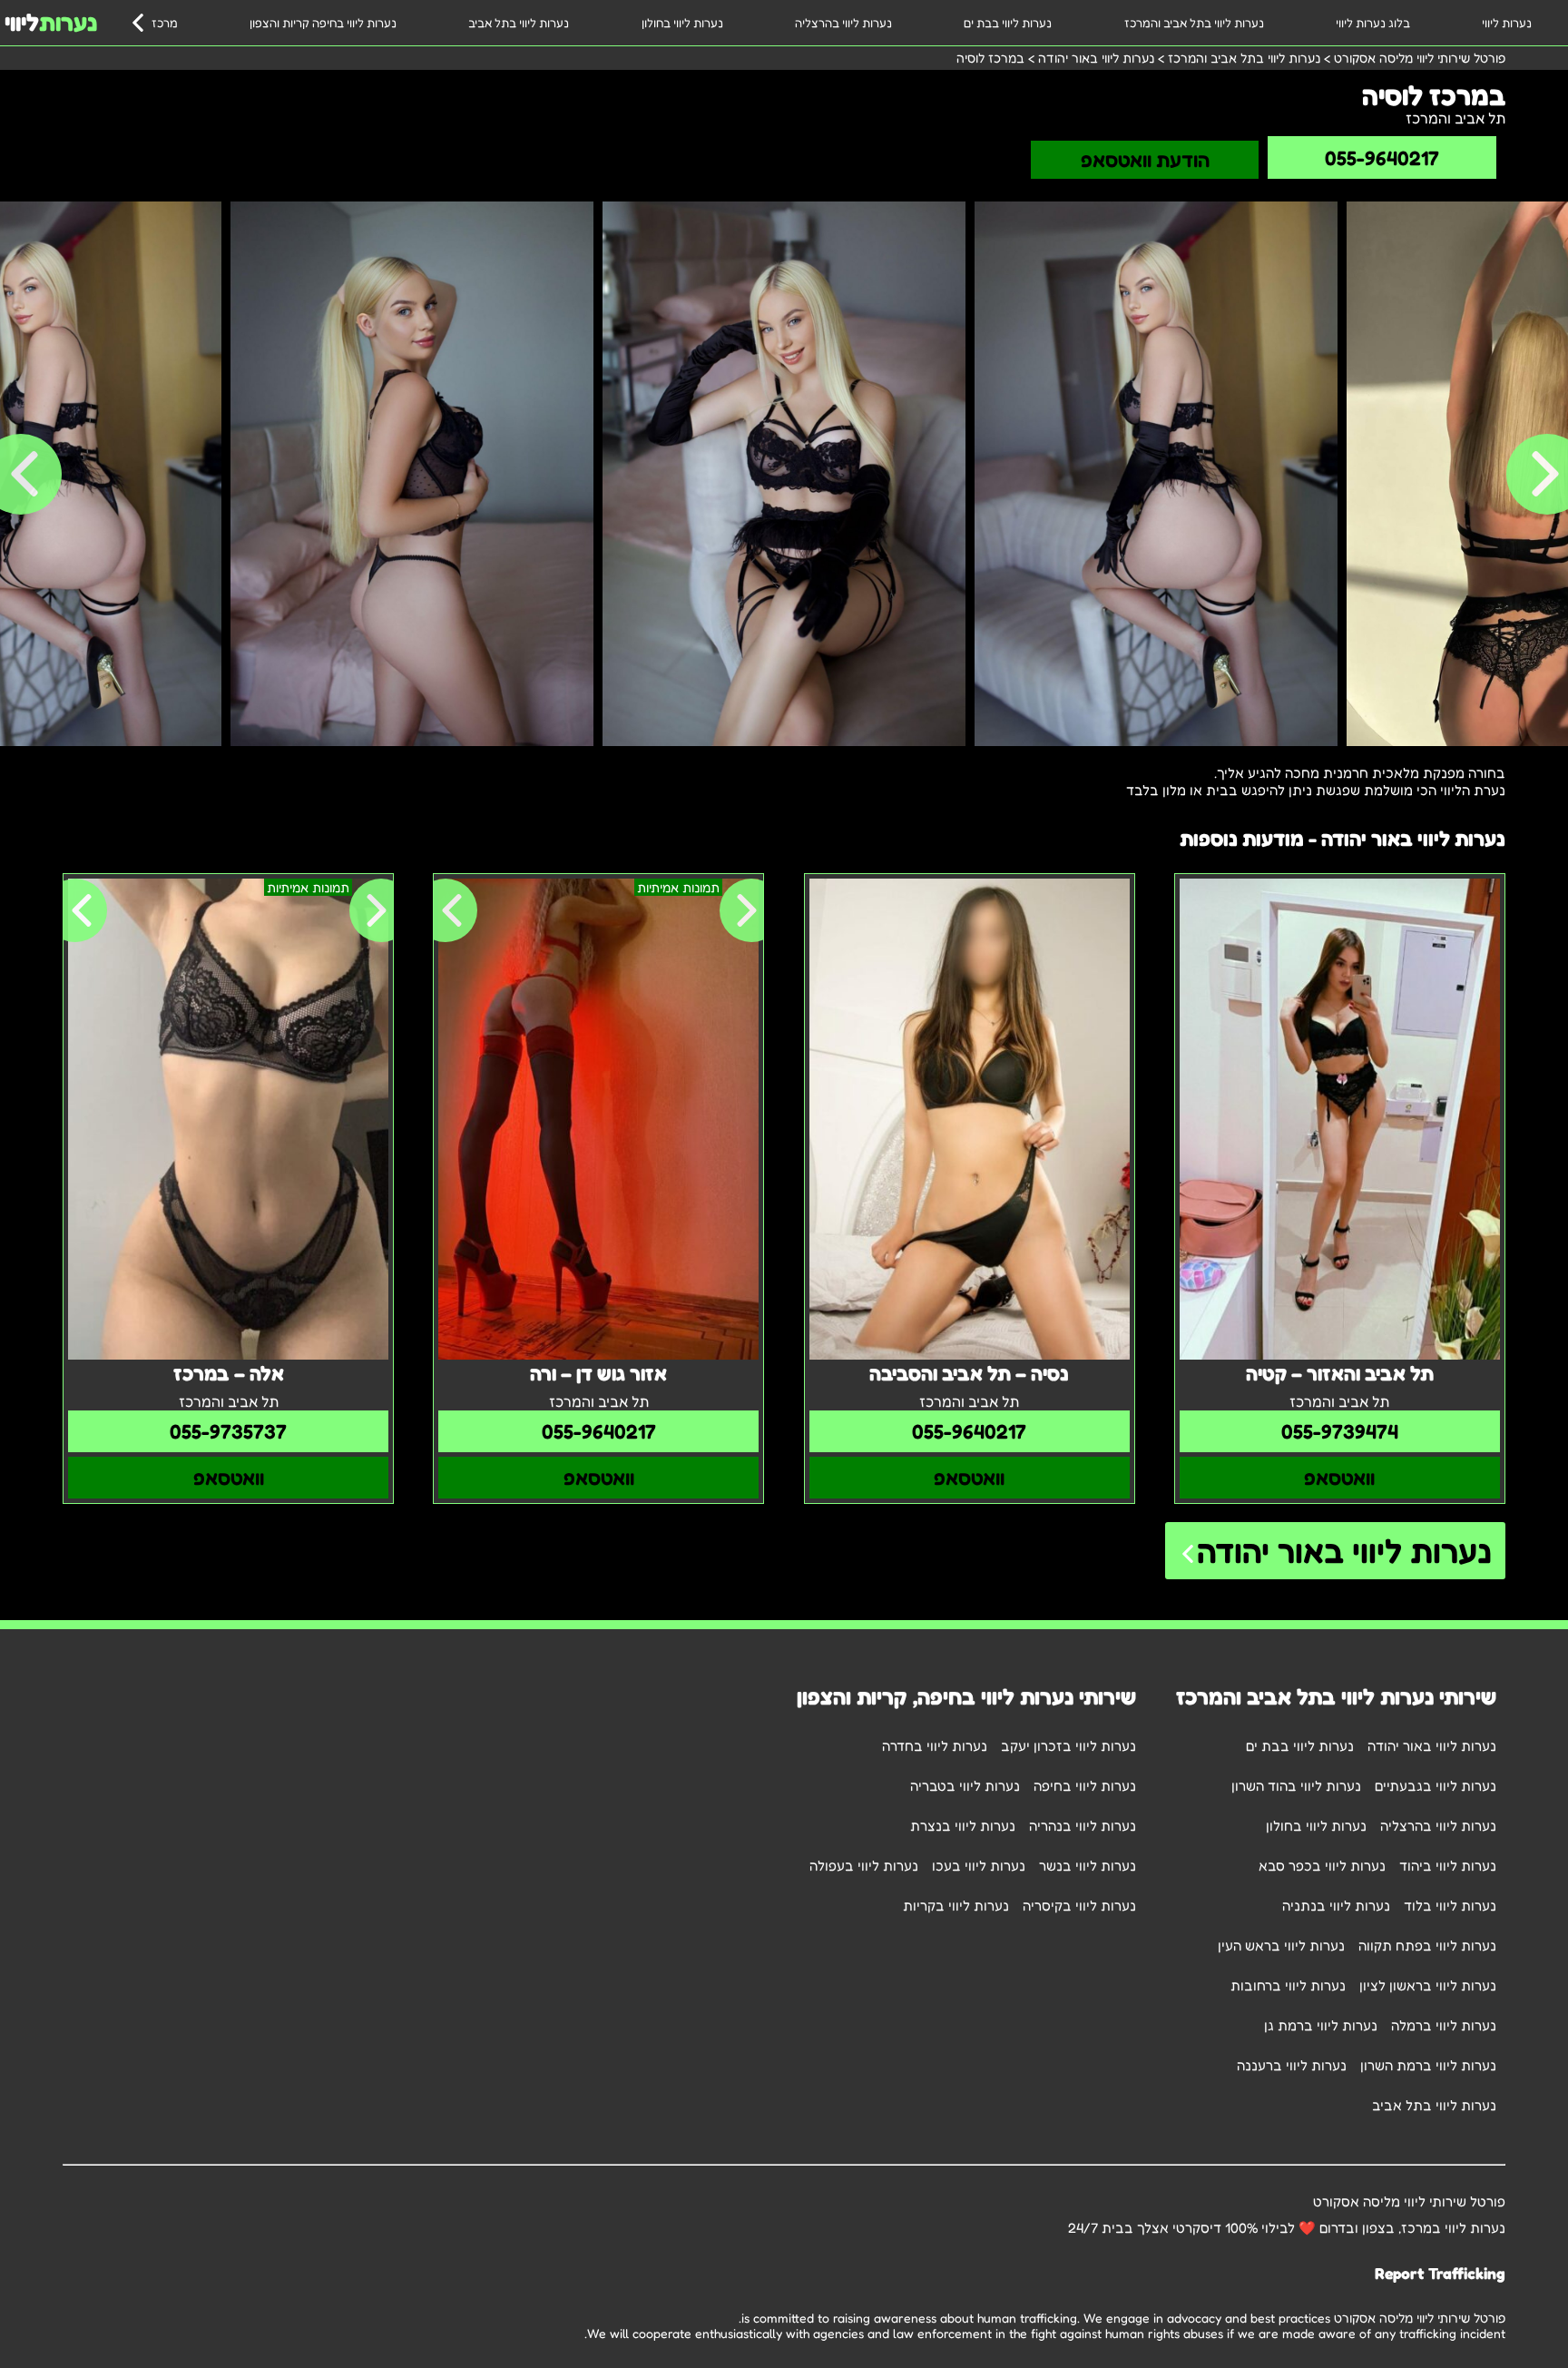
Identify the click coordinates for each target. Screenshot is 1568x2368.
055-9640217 (1382, 158)
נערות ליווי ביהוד (1448, 1866)
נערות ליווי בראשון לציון (1428, 1985)
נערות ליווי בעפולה (864, 1866)
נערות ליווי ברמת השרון (1428, 2065)
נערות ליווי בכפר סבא (1322, 1866)
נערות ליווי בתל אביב (519, 23)
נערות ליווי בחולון (682, 23)
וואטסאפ (1339, 1478)
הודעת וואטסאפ (1145, 160)
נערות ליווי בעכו (979, 1866)
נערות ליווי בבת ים (1008, 23)
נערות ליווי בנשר (1088, 1866)
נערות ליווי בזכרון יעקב (1068, 1746)
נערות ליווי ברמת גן (1321, 2025)
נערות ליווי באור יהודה (1344, 1551)
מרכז (165, 23)
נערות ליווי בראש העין (1281, 1945)
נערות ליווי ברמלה (1444, 2025)
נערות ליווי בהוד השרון (1296, 1786)
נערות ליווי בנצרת (963, 1826)
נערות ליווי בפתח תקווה (1427, 1945)
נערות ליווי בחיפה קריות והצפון (323, 23)
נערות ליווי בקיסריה (1079, 1906)
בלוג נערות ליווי (1373, 23)
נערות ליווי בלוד (1450, 1906)
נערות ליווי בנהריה (1083, 1826)
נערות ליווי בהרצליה (843, 23)
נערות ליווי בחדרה (935, 1746)
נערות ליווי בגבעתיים (1436, 1786)
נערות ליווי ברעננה (1292, 2065)
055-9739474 (1340, 1431)
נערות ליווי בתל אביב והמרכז (1194, 23)
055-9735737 (228, 1431)
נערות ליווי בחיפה (1085, 1786)
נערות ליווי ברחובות (1288, 1985)
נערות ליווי (1507, 23)
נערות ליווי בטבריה (965, 1786)
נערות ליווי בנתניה (1336, 1906)
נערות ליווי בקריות (956, 1906)
